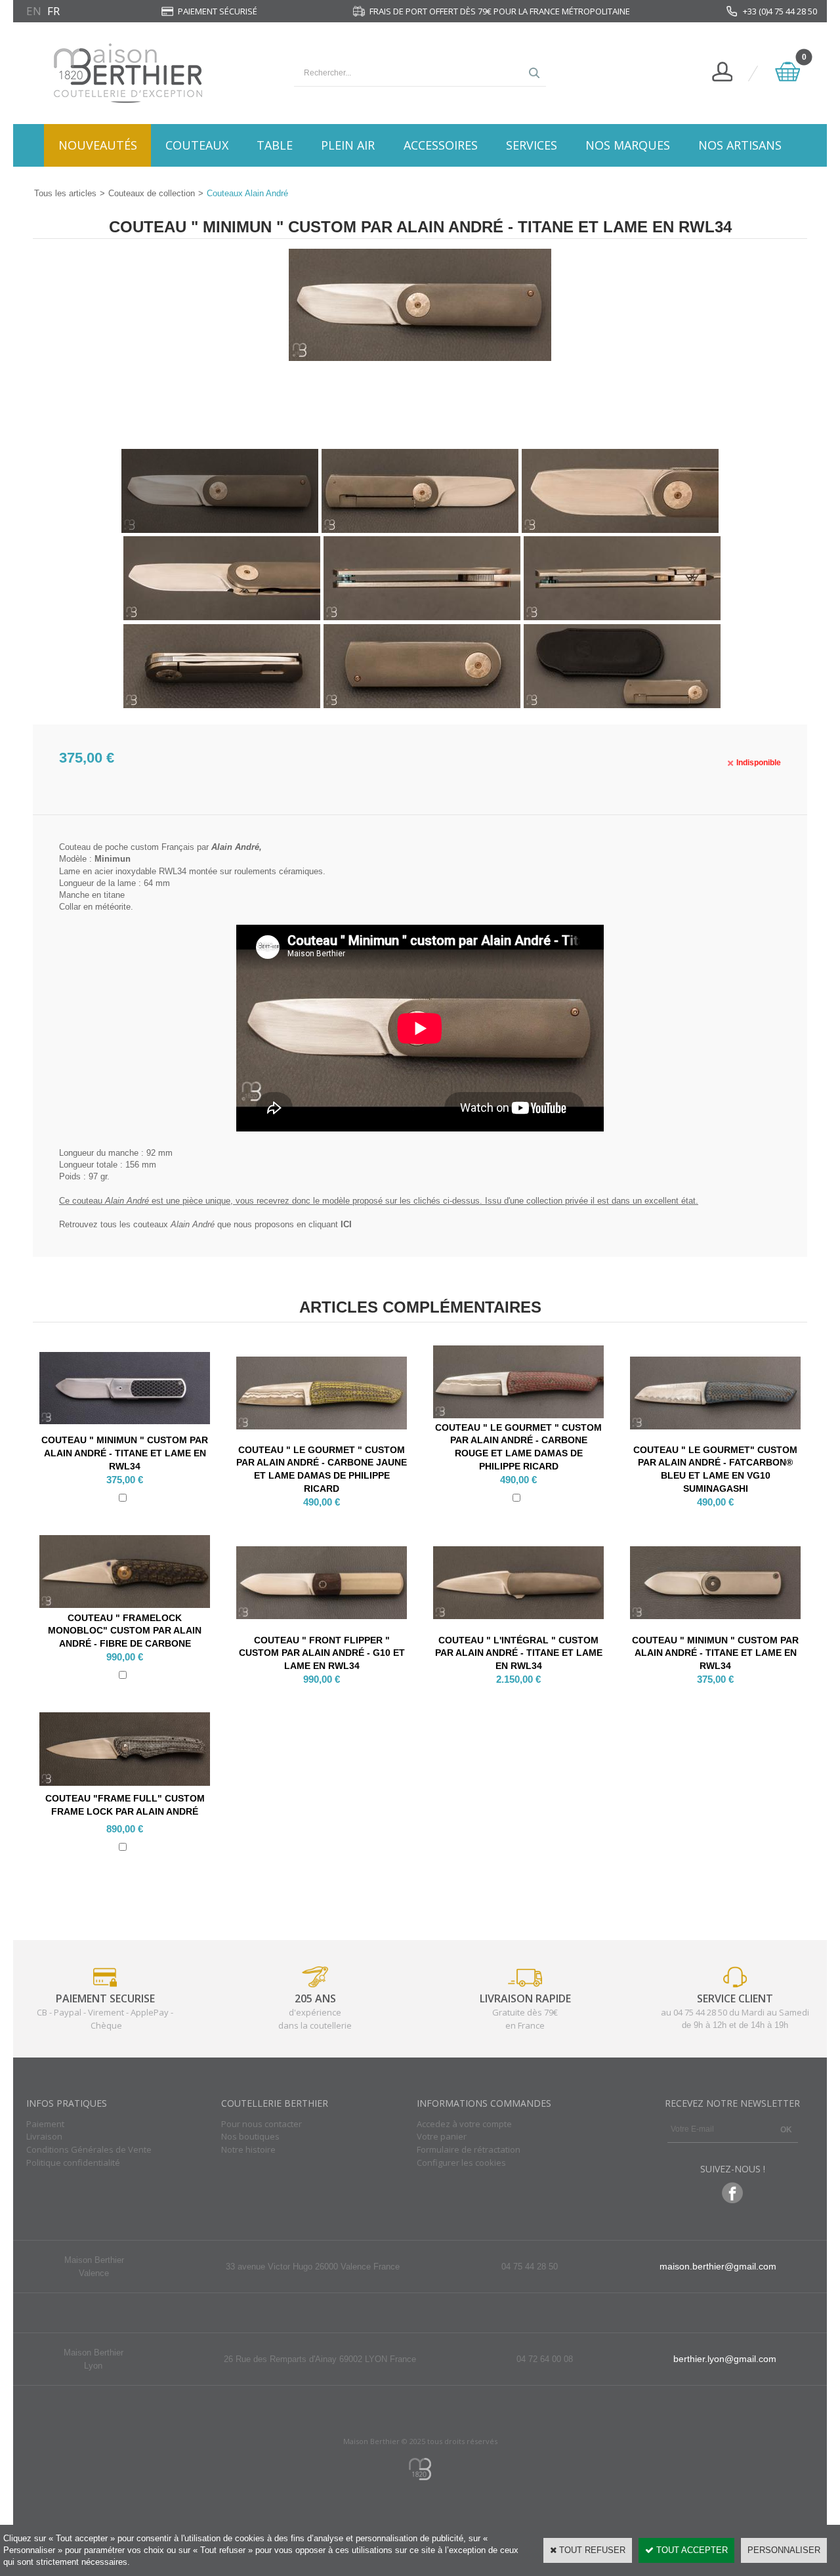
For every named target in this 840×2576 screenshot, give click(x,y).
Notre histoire (248, 2149)
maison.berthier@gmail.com (718, 2266)
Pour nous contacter (262, 2124)
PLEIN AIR (348, 145)
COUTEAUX (197, 145)
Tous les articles (65, 193)
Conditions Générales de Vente (89, 2149)
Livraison (44, 2136)
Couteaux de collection (152, 193)
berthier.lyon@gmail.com (725, 2359)
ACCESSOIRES (441, 145)
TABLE (275, 145)
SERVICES (532, 145)
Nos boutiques (250, 2136)
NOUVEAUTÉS (98, 145)
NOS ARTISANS (740, 145)
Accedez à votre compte (464, 2124)
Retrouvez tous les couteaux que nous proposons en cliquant (205, 1224)
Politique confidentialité (73, 2163)
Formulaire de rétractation (469, 2149)
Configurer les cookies (461, 2163)
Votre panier (442, 2136)
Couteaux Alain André (247, 193)
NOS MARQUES (628, 145)
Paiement (45, 2124)
